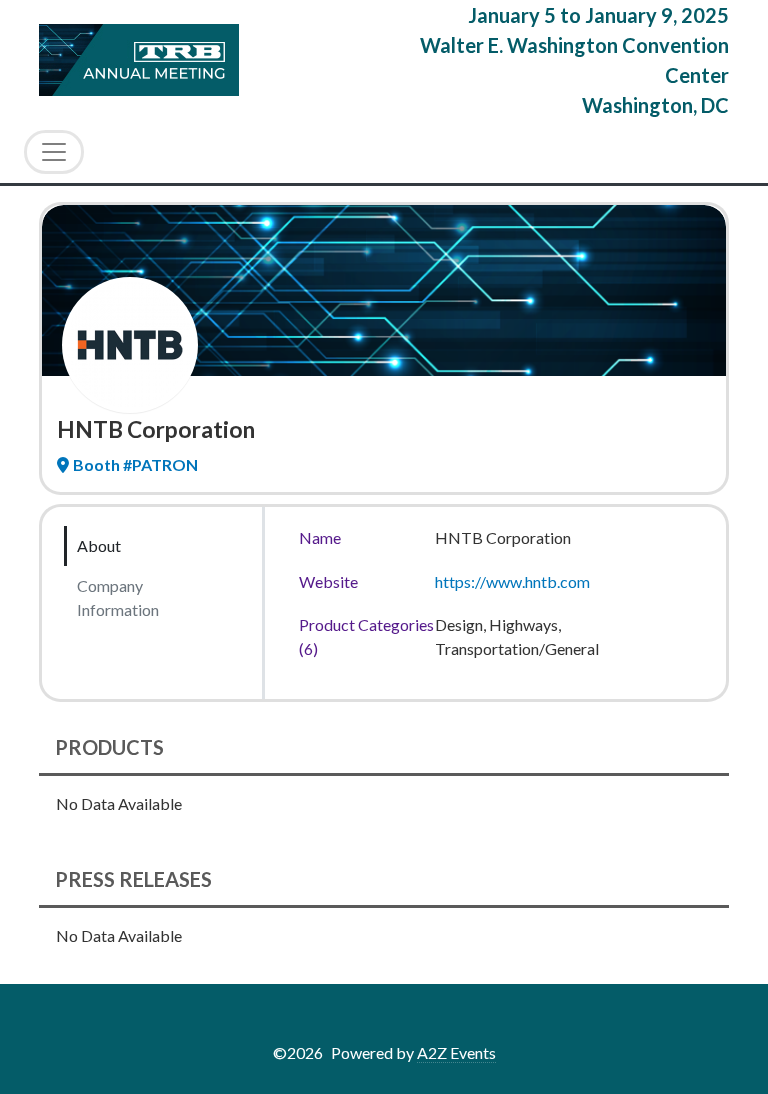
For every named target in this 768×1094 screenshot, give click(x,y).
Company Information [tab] (118, 597)
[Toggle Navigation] (54, 152)
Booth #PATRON (135, 464)
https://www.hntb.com (512, 581)
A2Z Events (456, 1052)
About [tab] (99, 545)
